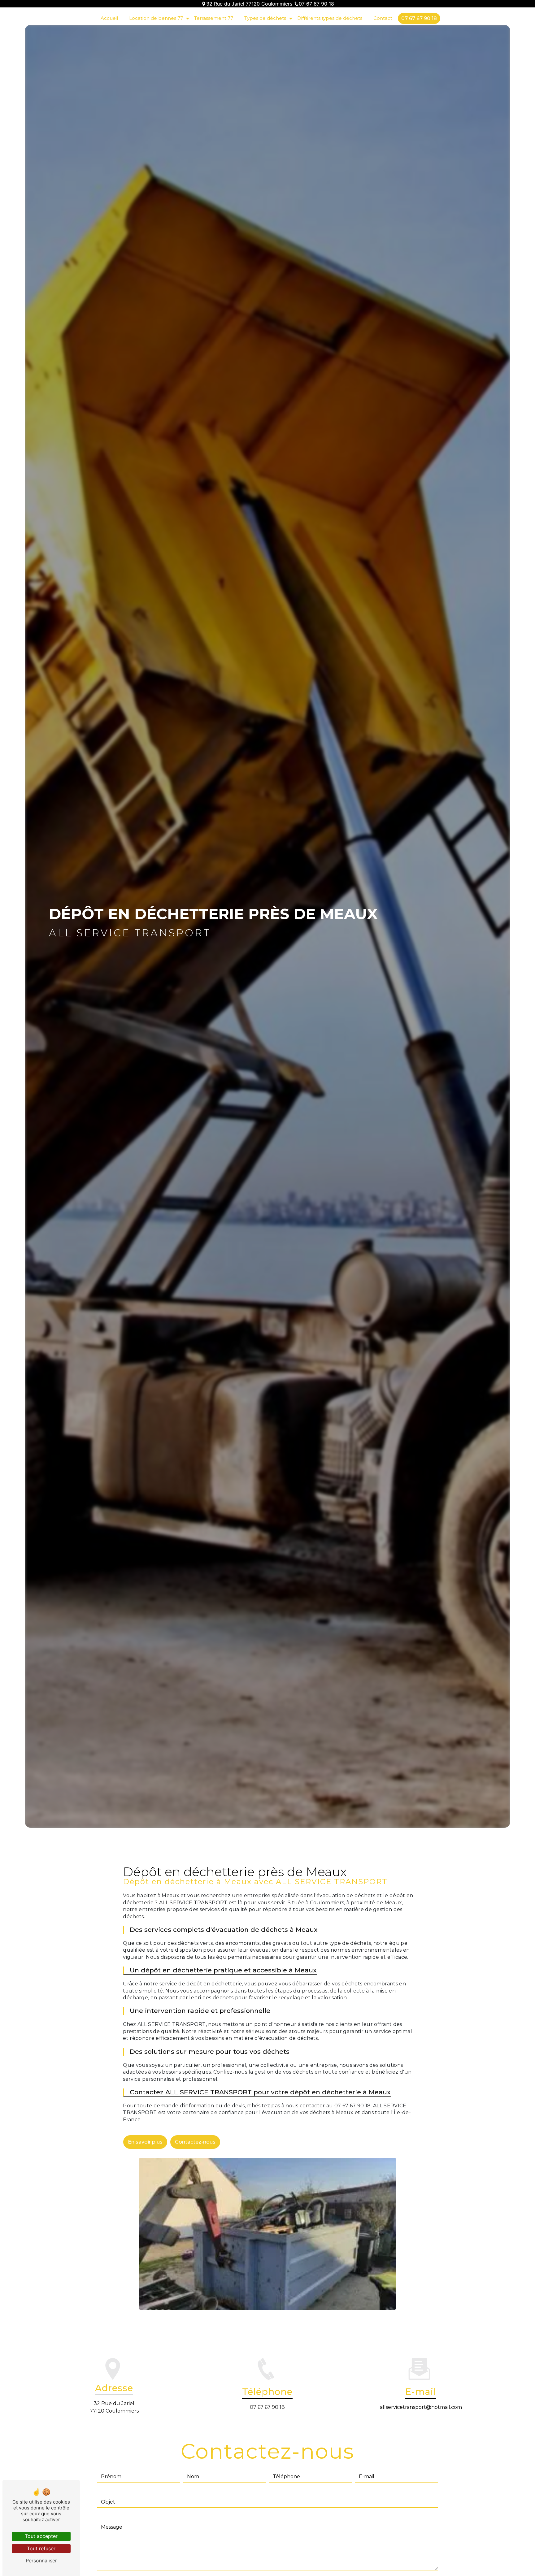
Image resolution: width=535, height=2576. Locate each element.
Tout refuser (41, 2548)
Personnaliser (41, 2561)
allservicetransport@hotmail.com (421, 2407)
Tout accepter (41, 2536)
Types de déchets (265, 18)
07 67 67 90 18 (316, 4)
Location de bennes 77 (156, 18)
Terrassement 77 (214, 18)
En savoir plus (145, 2142)
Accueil (109, 18)
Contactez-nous (195, 2142)
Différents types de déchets (330, 18)
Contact (383, 18)
